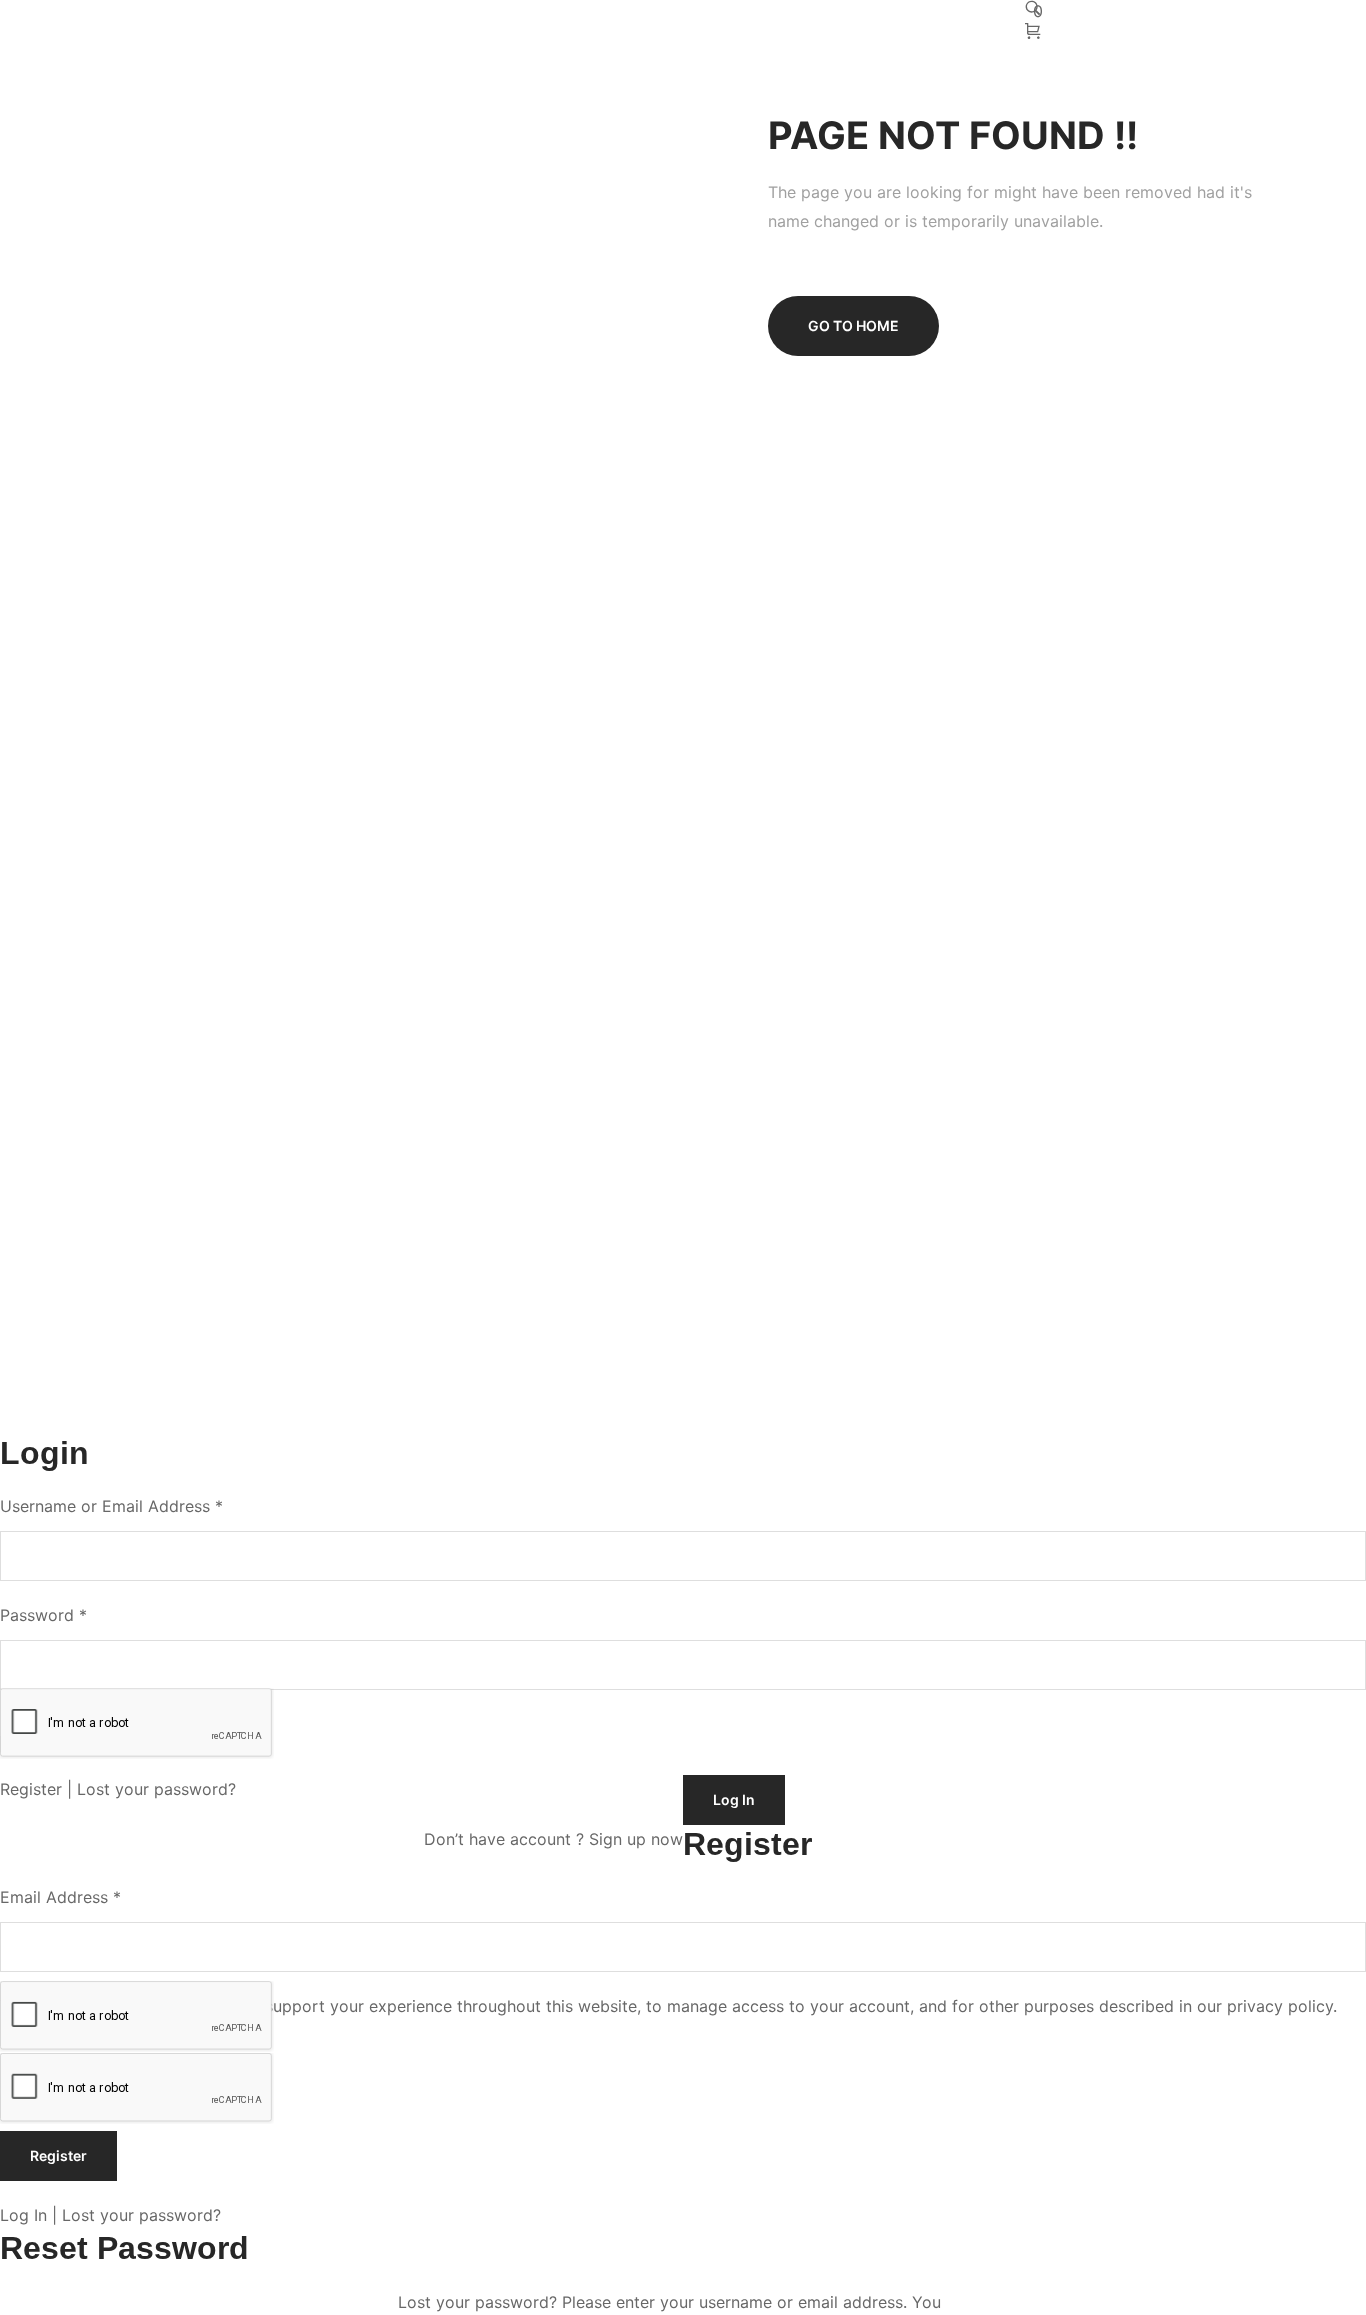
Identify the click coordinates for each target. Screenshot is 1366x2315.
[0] (1035, 32)
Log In (23, 2215)
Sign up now (636, 1839)
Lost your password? (156, 1789)
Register (31, 1789)
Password (43, 1615)
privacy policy (1280, 2006)
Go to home (853, 325)
